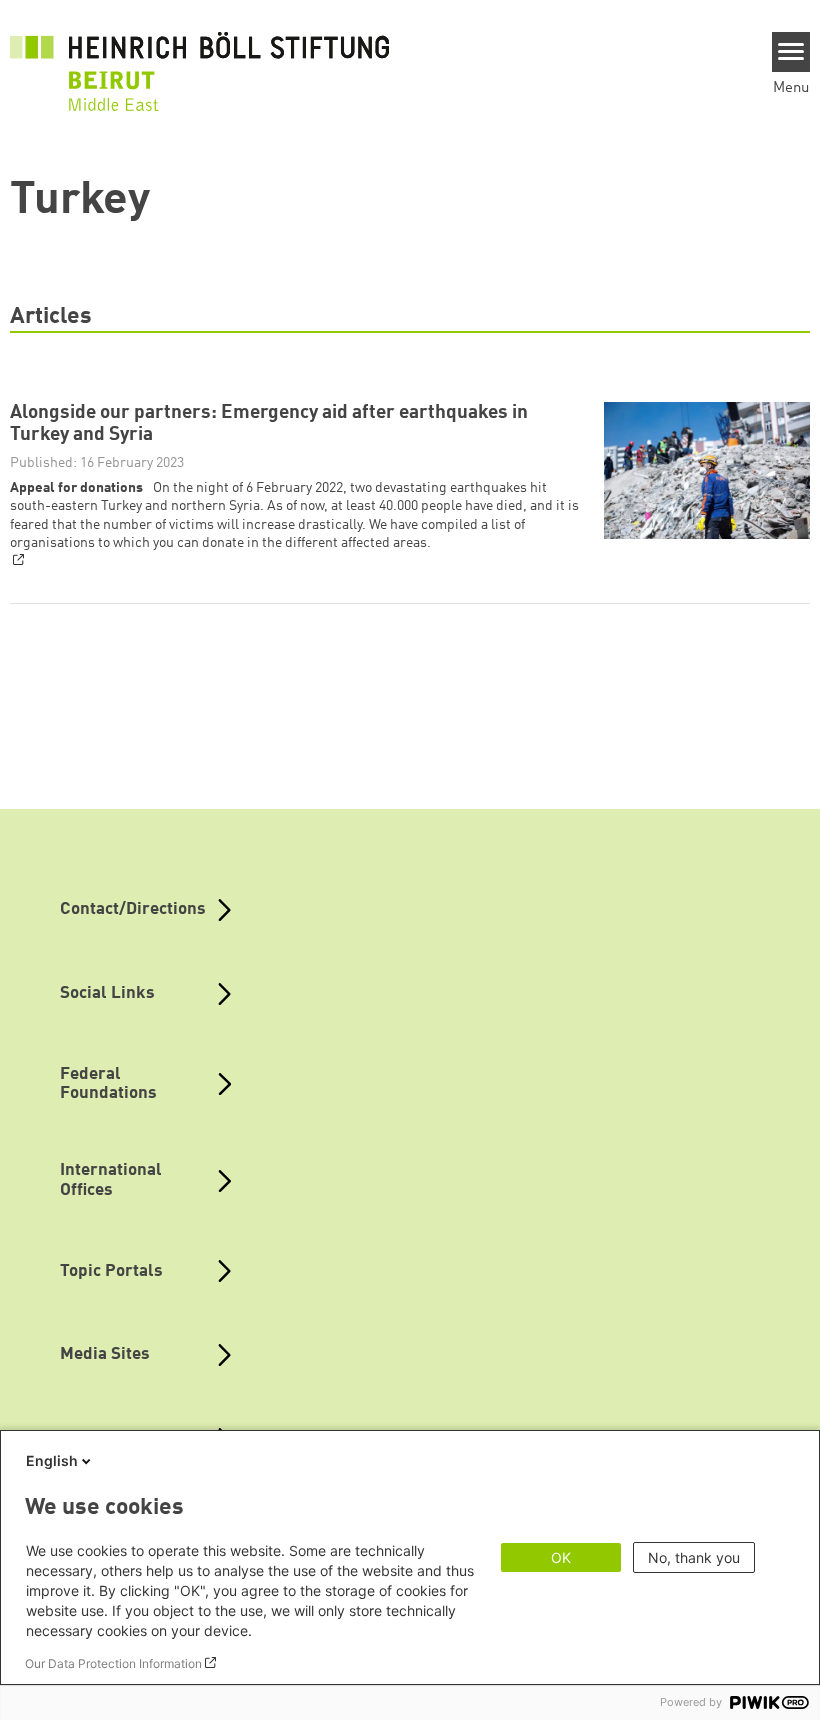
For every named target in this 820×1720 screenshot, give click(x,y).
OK (561, 1557)
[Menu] (791, 52)
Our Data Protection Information (113, 1663)
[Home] (200, 60)
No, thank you (694, 1557)
